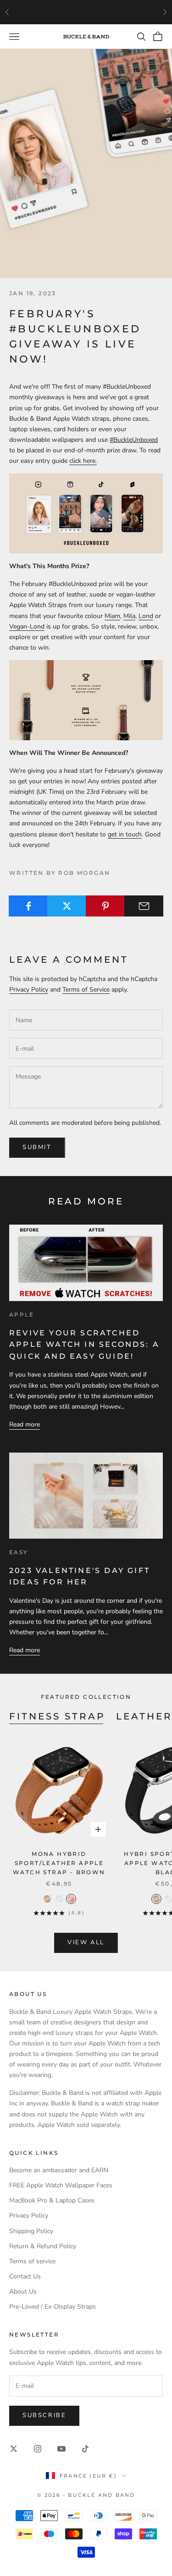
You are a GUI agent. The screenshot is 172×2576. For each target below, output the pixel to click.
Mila (129, 616)
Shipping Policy (31, 2231)
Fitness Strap (57, 1716)
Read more (25, 1424)
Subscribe (44, 2415)
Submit (37, 1147)
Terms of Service (86, 990)
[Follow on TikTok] (85, 2449)
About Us (23, 2291)
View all (86, 1942)
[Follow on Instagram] (38, 2449)
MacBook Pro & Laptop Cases (52, 2200)
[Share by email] (144, 906)
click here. (83, 461)
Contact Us (25, 2276)
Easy (19, 1552)
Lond (146, 616)
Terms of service (32, 2261)
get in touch (125, 834)
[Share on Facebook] (28, 906)
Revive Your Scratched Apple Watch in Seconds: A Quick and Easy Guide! (84, 1345)
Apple (22, 1315)
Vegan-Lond (27, 626)
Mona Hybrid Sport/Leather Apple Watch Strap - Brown (59, 1863)
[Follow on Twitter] (14, 2449)
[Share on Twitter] (67, 906)
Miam (112, 616)
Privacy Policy (29, 990)
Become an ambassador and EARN (59, 2170)
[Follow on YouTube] (61, 2449)
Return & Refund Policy (43, 2246)
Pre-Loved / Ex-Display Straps (53, 2307)
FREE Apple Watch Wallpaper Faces (61, 2185)
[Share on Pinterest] (105, 906)
